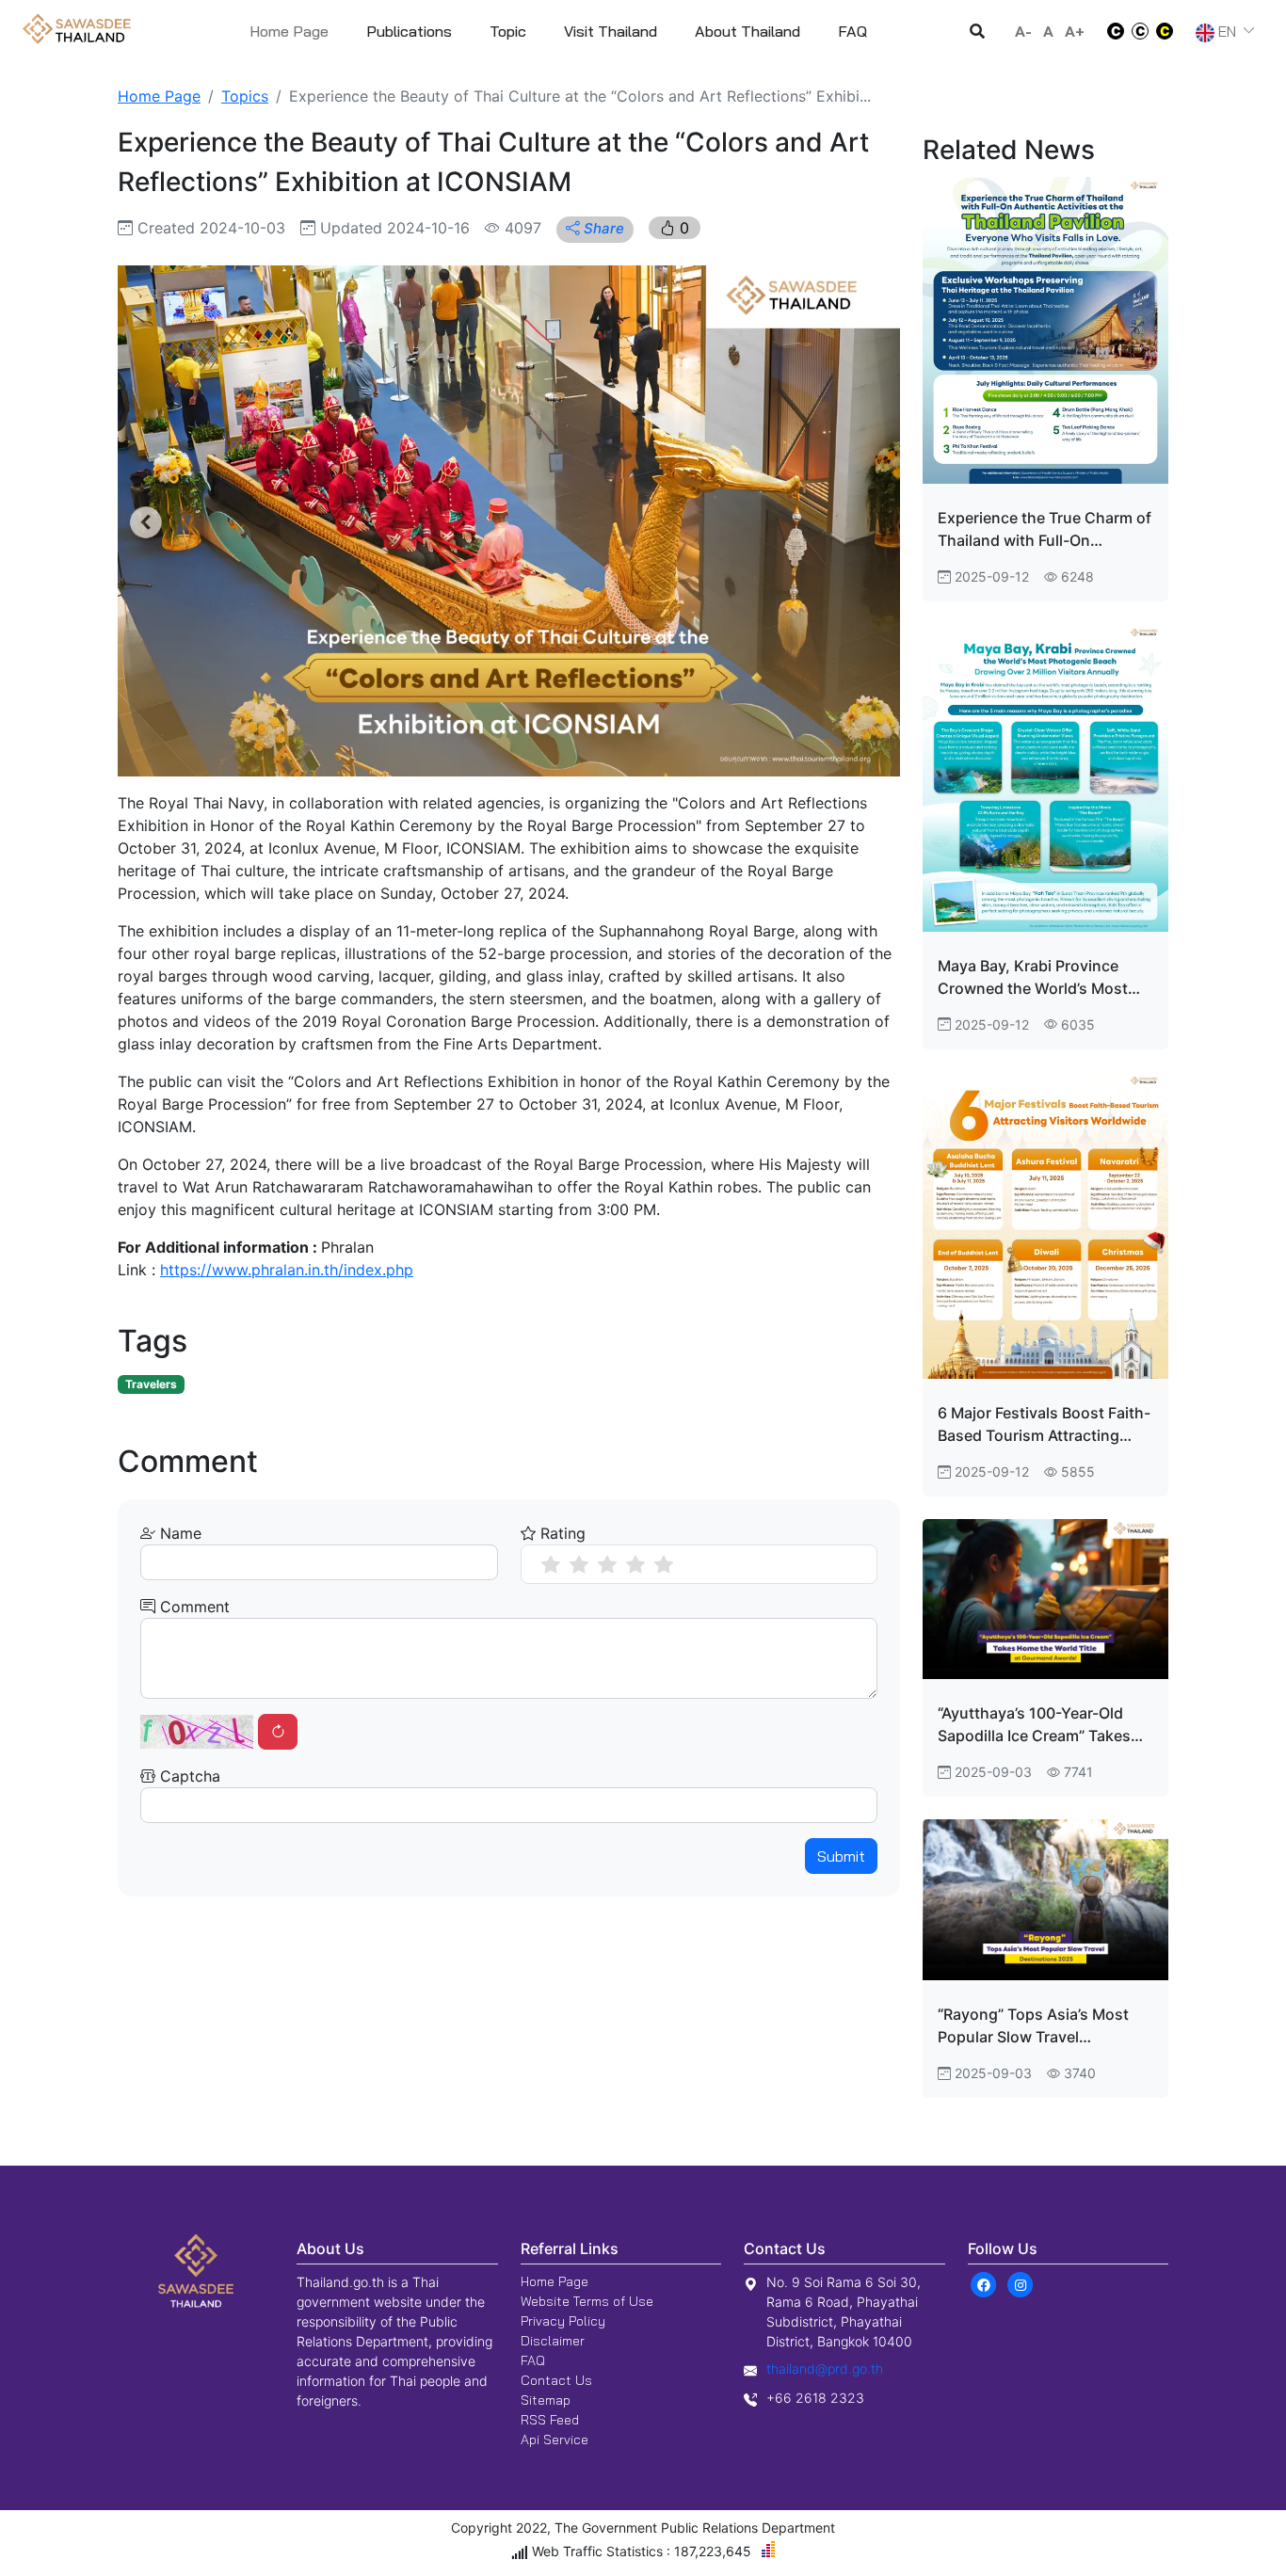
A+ (1075, 31)
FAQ (533, 2360)
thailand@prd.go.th (825, 2368)
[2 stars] (579, 1564)
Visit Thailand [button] (611, 31)
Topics (245, 96)
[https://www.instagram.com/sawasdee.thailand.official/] (1021, 2284)
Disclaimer (553, 2341)
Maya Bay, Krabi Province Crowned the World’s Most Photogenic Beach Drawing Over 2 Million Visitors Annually (1035, 978)
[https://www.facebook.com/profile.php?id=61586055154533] (984, 2284)
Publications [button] (409, 31)
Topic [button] (508, 31)
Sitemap (546, 2400)
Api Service (555, 2440)
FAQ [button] (852, 31)
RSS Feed (550, 2420)
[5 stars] (664, 1564)
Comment (193, 1607)
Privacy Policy (563, 2321)
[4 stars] (635, 1564)
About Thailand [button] (747, 31)
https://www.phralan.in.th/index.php (287, 1270)
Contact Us (556, 2380)
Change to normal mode (1140, 31)
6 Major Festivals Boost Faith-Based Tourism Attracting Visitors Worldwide (1044, 1425)
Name (178, 1533)
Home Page (289, 31)
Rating (561, 1533)
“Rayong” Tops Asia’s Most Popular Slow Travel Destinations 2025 (1033, 2026)
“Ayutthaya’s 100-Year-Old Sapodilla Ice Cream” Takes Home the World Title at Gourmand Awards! (1034, 1725)
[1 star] (551, 1564)
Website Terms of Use (587, 2301)
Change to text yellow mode (1170, 31)
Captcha (188, 1776)
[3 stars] (607, 1564)
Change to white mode (1110, 31)
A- (1023, 31)
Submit (841, 1856)
